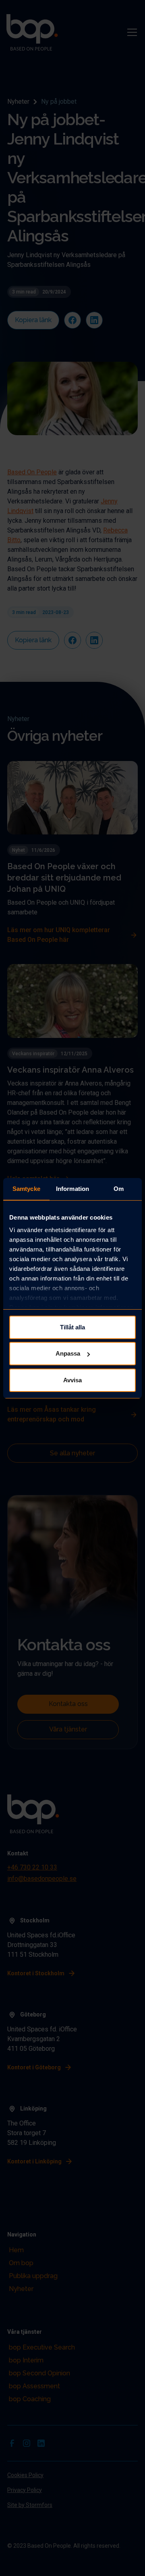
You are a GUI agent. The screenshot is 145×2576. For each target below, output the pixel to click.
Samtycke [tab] (26, 1189)
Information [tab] (72, 1189)
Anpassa (68, 1353)
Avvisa (72, 1380)
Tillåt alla (72, 1327)
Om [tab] (119, 1189)
